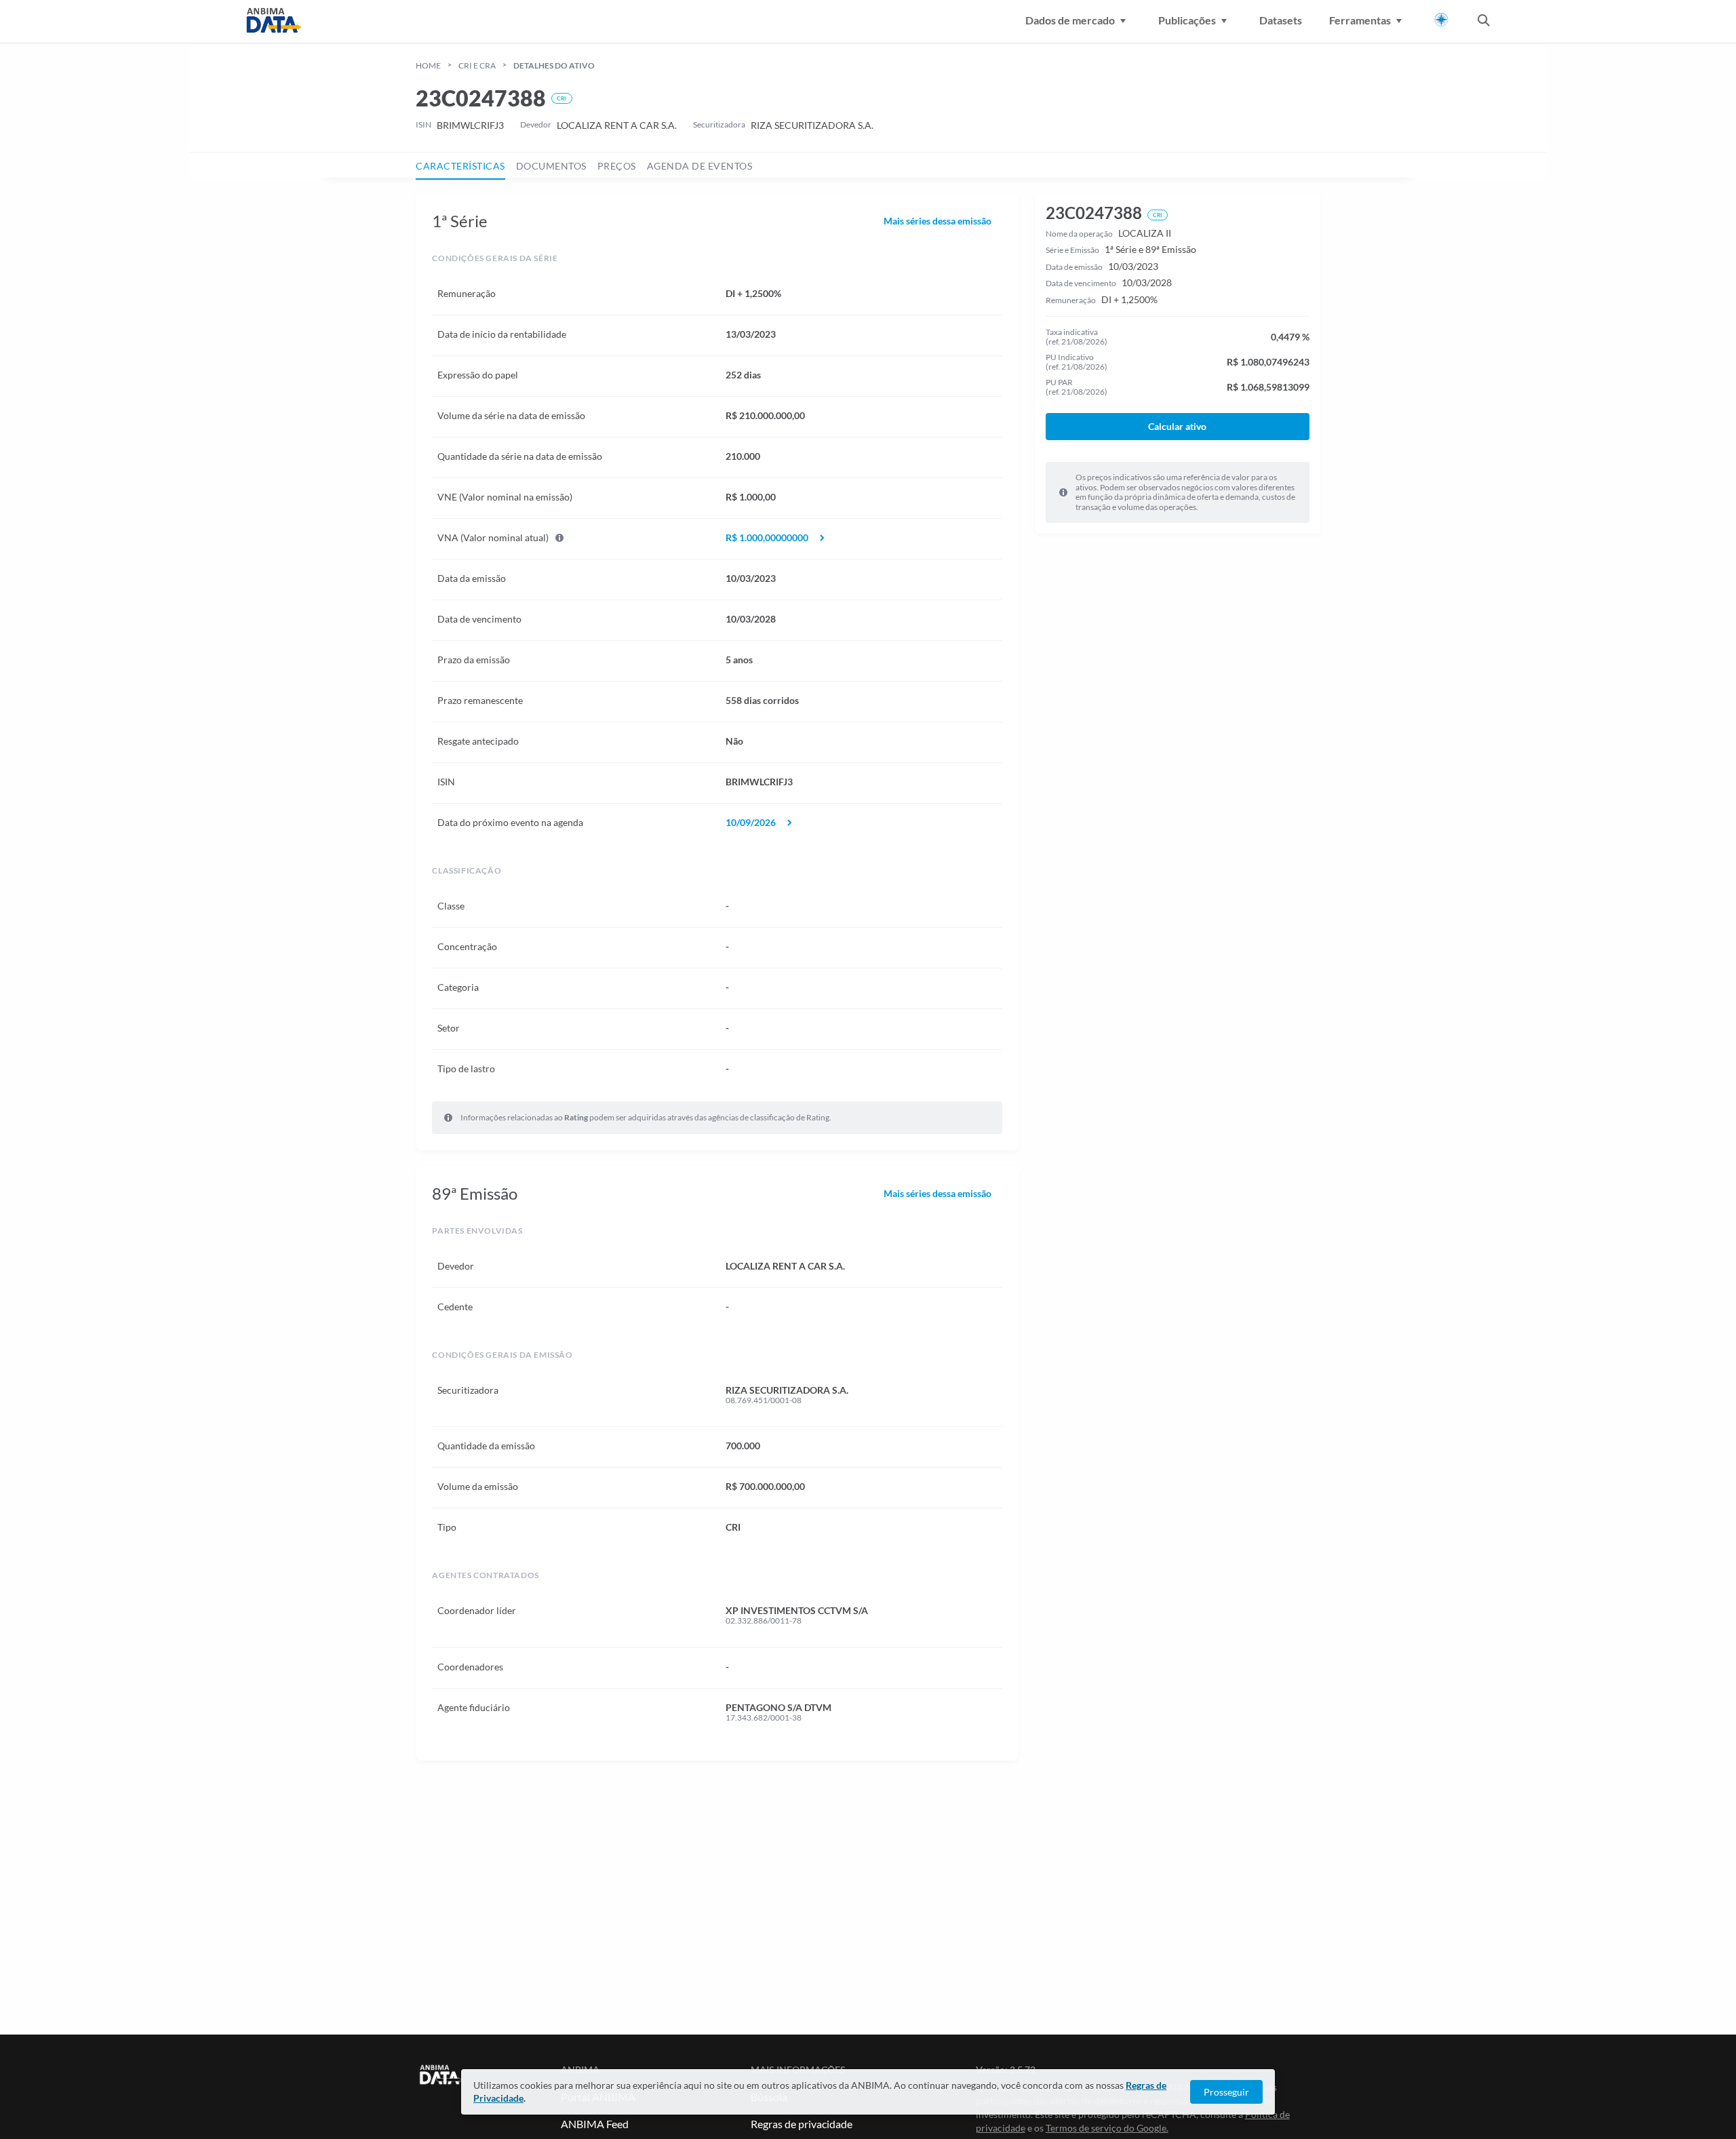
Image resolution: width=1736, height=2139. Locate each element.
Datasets (1281, 20)
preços (617, 166)
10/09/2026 (751, 823)
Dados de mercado (1070, 20)
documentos (551, 166)
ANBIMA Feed (595, 2124)
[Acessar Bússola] (1441, 20)
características (460, 166)
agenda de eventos (700, 166)
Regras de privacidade (802, 2124)
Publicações (1187, 20)
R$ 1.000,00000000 (767, 538)
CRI (561, 98)
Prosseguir (1226, 2092)
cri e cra (477, 65)
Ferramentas (1360, 20)
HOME (428, 65)
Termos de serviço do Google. (1107, 2128)
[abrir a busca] (1484, 22)
